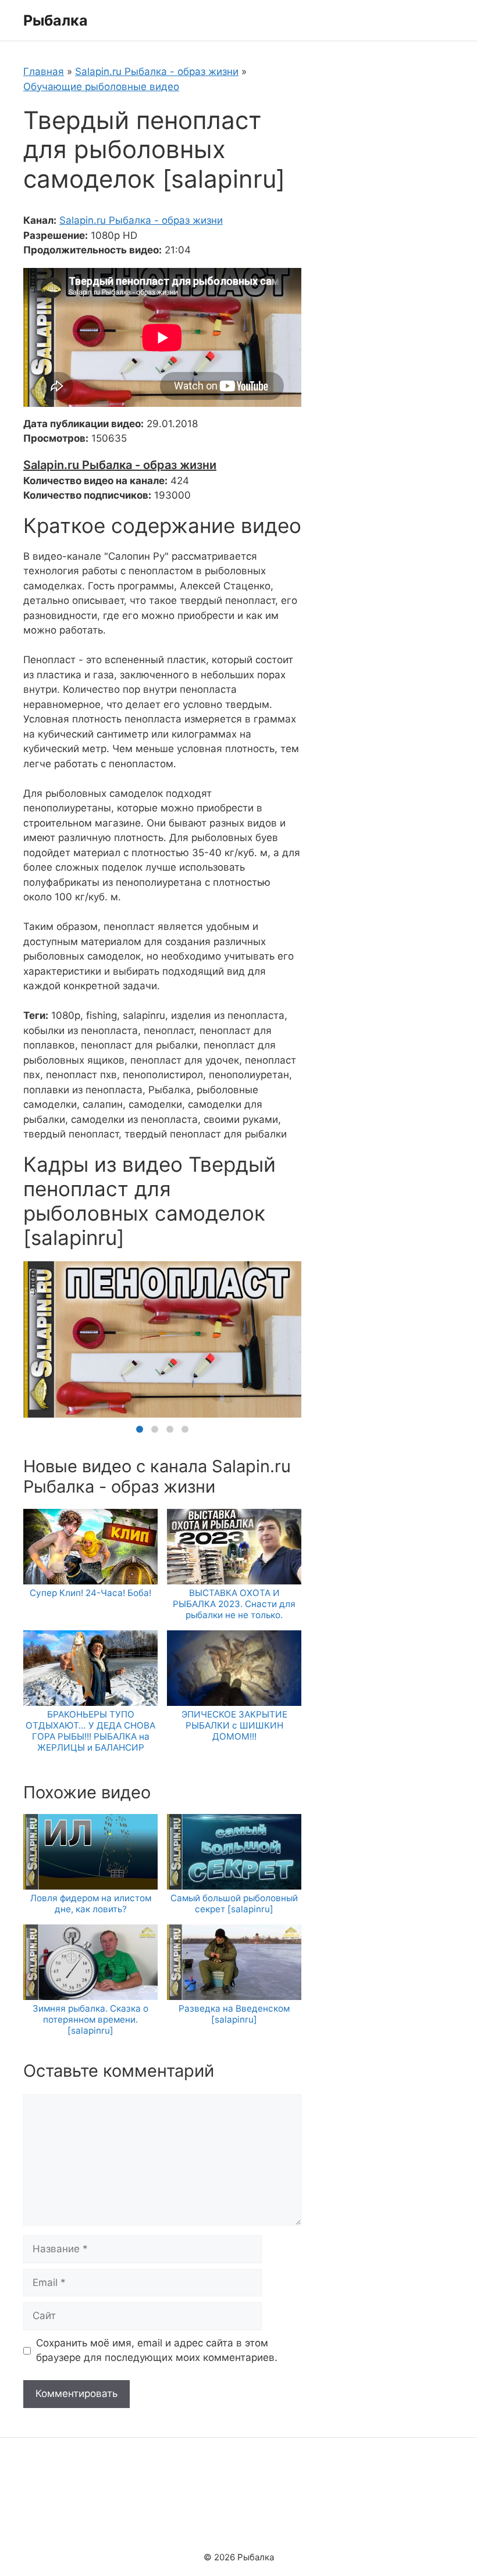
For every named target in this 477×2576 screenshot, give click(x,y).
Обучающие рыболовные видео (101, 87)
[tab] (140, 1429)
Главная (44, 71)
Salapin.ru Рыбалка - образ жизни (157, 71)
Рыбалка (56, 20)
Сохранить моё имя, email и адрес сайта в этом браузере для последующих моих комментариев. (157, 2350)
